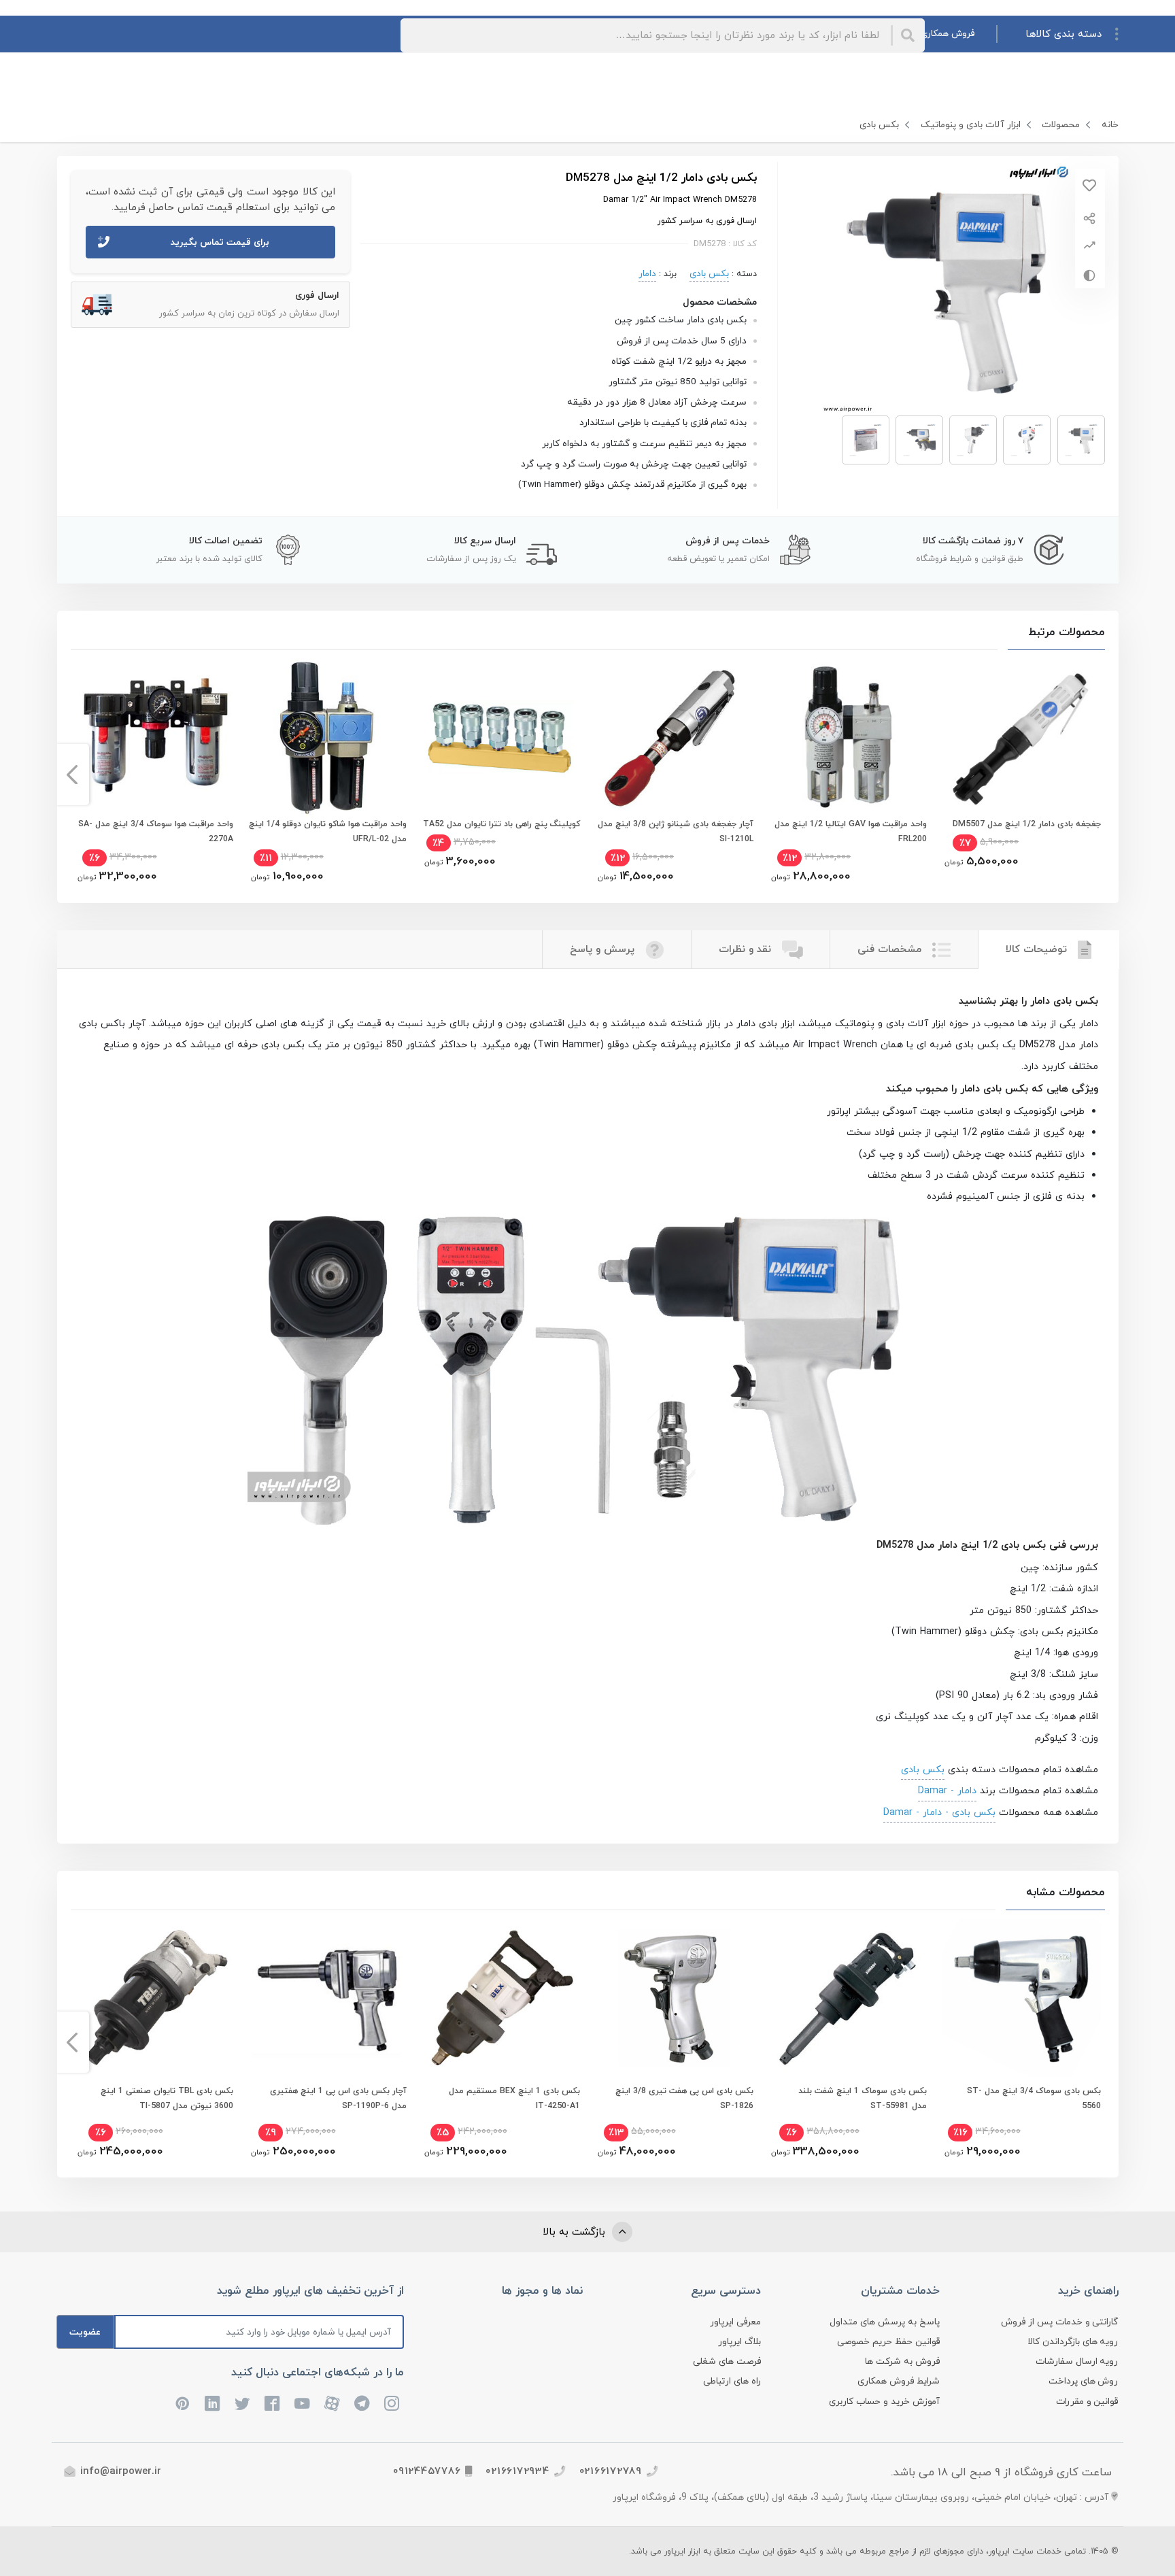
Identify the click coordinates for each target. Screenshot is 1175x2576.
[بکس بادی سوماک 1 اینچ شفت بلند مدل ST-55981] (848, 1998)
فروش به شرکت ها (902, 2361)
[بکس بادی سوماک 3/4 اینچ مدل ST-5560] (1021, 1998)
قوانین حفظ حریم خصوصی (888, 2342)
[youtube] (303, 2403)
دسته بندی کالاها (1063, 34)
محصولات (1061, 125)
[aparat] (333, 2403)
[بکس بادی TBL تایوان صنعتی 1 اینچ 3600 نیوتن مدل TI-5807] (154, 1998)
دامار (647, 274)
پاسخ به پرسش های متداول (885, 2322)
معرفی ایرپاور (735, 2322)
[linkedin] (213, 2403)
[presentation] (1103, 775)
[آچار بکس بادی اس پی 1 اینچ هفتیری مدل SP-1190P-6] (327, 1998)
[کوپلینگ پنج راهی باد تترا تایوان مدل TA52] (501, 738)
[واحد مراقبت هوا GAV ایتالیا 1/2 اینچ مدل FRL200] (848, 738)
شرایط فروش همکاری (899, 2381)
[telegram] (362, 2403)
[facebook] (273, 2403)
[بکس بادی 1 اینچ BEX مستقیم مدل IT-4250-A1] (501, 1998)
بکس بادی (879, 125)
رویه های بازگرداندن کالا (1073, 2342)
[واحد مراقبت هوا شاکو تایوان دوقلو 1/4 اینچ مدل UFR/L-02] (327, 738)
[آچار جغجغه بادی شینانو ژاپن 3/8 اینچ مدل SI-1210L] (674, 738)
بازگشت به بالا (576, 2232)
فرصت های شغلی (727, 2361)
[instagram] (392, 2403)
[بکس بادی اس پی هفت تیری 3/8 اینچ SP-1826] (674, 1998)
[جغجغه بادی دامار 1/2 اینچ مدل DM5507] (1021, 738)
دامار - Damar (947, 1791)
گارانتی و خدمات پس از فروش (1060, 2322)
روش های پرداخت (1084, 2381)
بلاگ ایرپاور (739, 2342)
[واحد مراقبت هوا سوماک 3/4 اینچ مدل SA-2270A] (154, 738)
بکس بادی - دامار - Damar (939, 1812)
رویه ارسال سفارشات (1077, 2361)
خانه (1110, 125)
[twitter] (243, 2403)
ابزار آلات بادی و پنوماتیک (971, 125)
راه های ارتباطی (732, 2381)
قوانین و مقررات (1087, 2402)
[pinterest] (183, 2403)
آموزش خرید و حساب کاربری (884, 2402)
